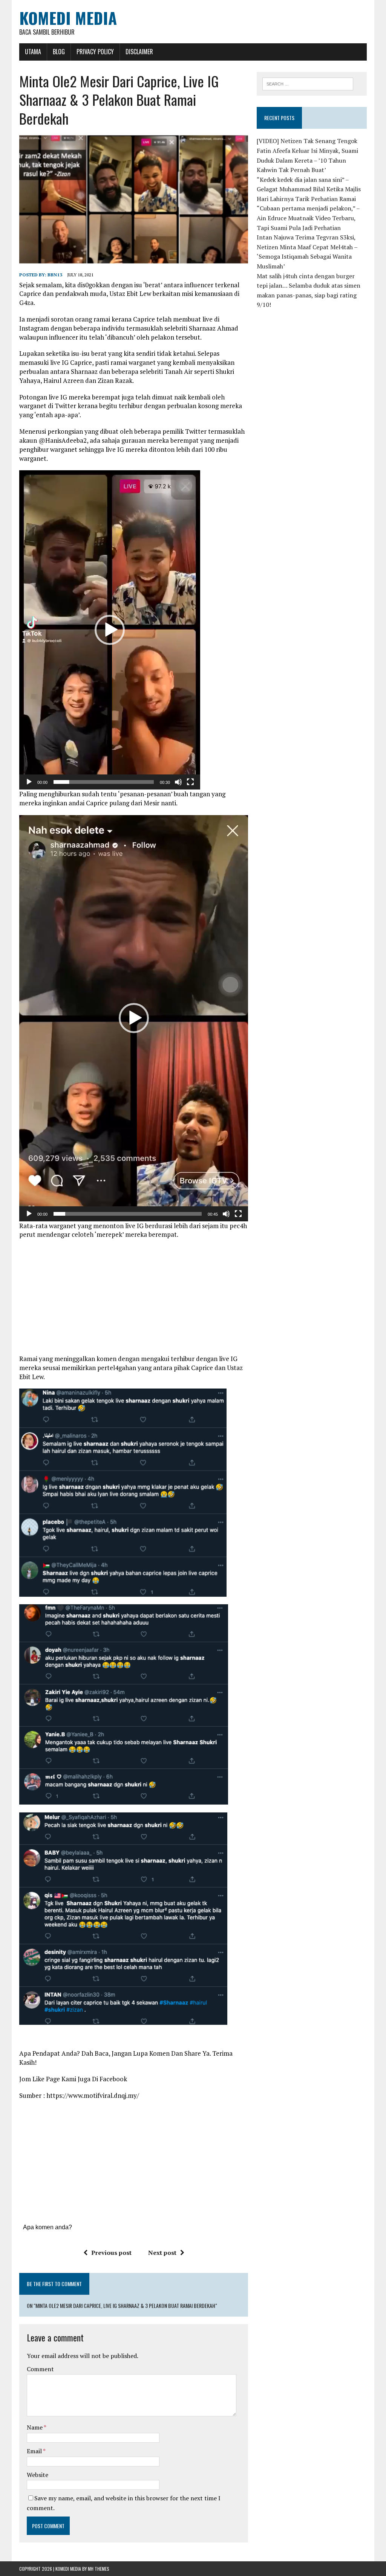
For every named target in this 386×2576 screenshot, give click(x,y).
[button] (110, 630)
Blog (59, 52)
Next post (162, 2253)
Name (35, 2427)
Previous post (111, 2253)
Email (35, 2451)
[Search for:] (308, 83)
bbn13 (55, 275)
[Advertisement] (134, 1299)
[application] (110, 630)
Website (38, 2475)
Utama (33, 52)
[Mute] (178, 782)
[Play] (29, 782)
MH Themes (99, 2569)
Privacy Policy (95, 52)
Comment (40, 2369)
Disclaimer (139, 52)
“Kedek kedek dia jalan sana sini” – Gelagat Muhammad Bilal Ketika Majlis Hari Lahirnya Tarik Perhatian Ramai (309, 189)
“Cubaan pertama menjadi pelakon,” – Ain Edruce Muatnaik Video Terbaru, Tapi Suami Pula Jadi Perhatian (308, 218)
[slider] (104, 782)
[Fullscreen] (190, 782)
